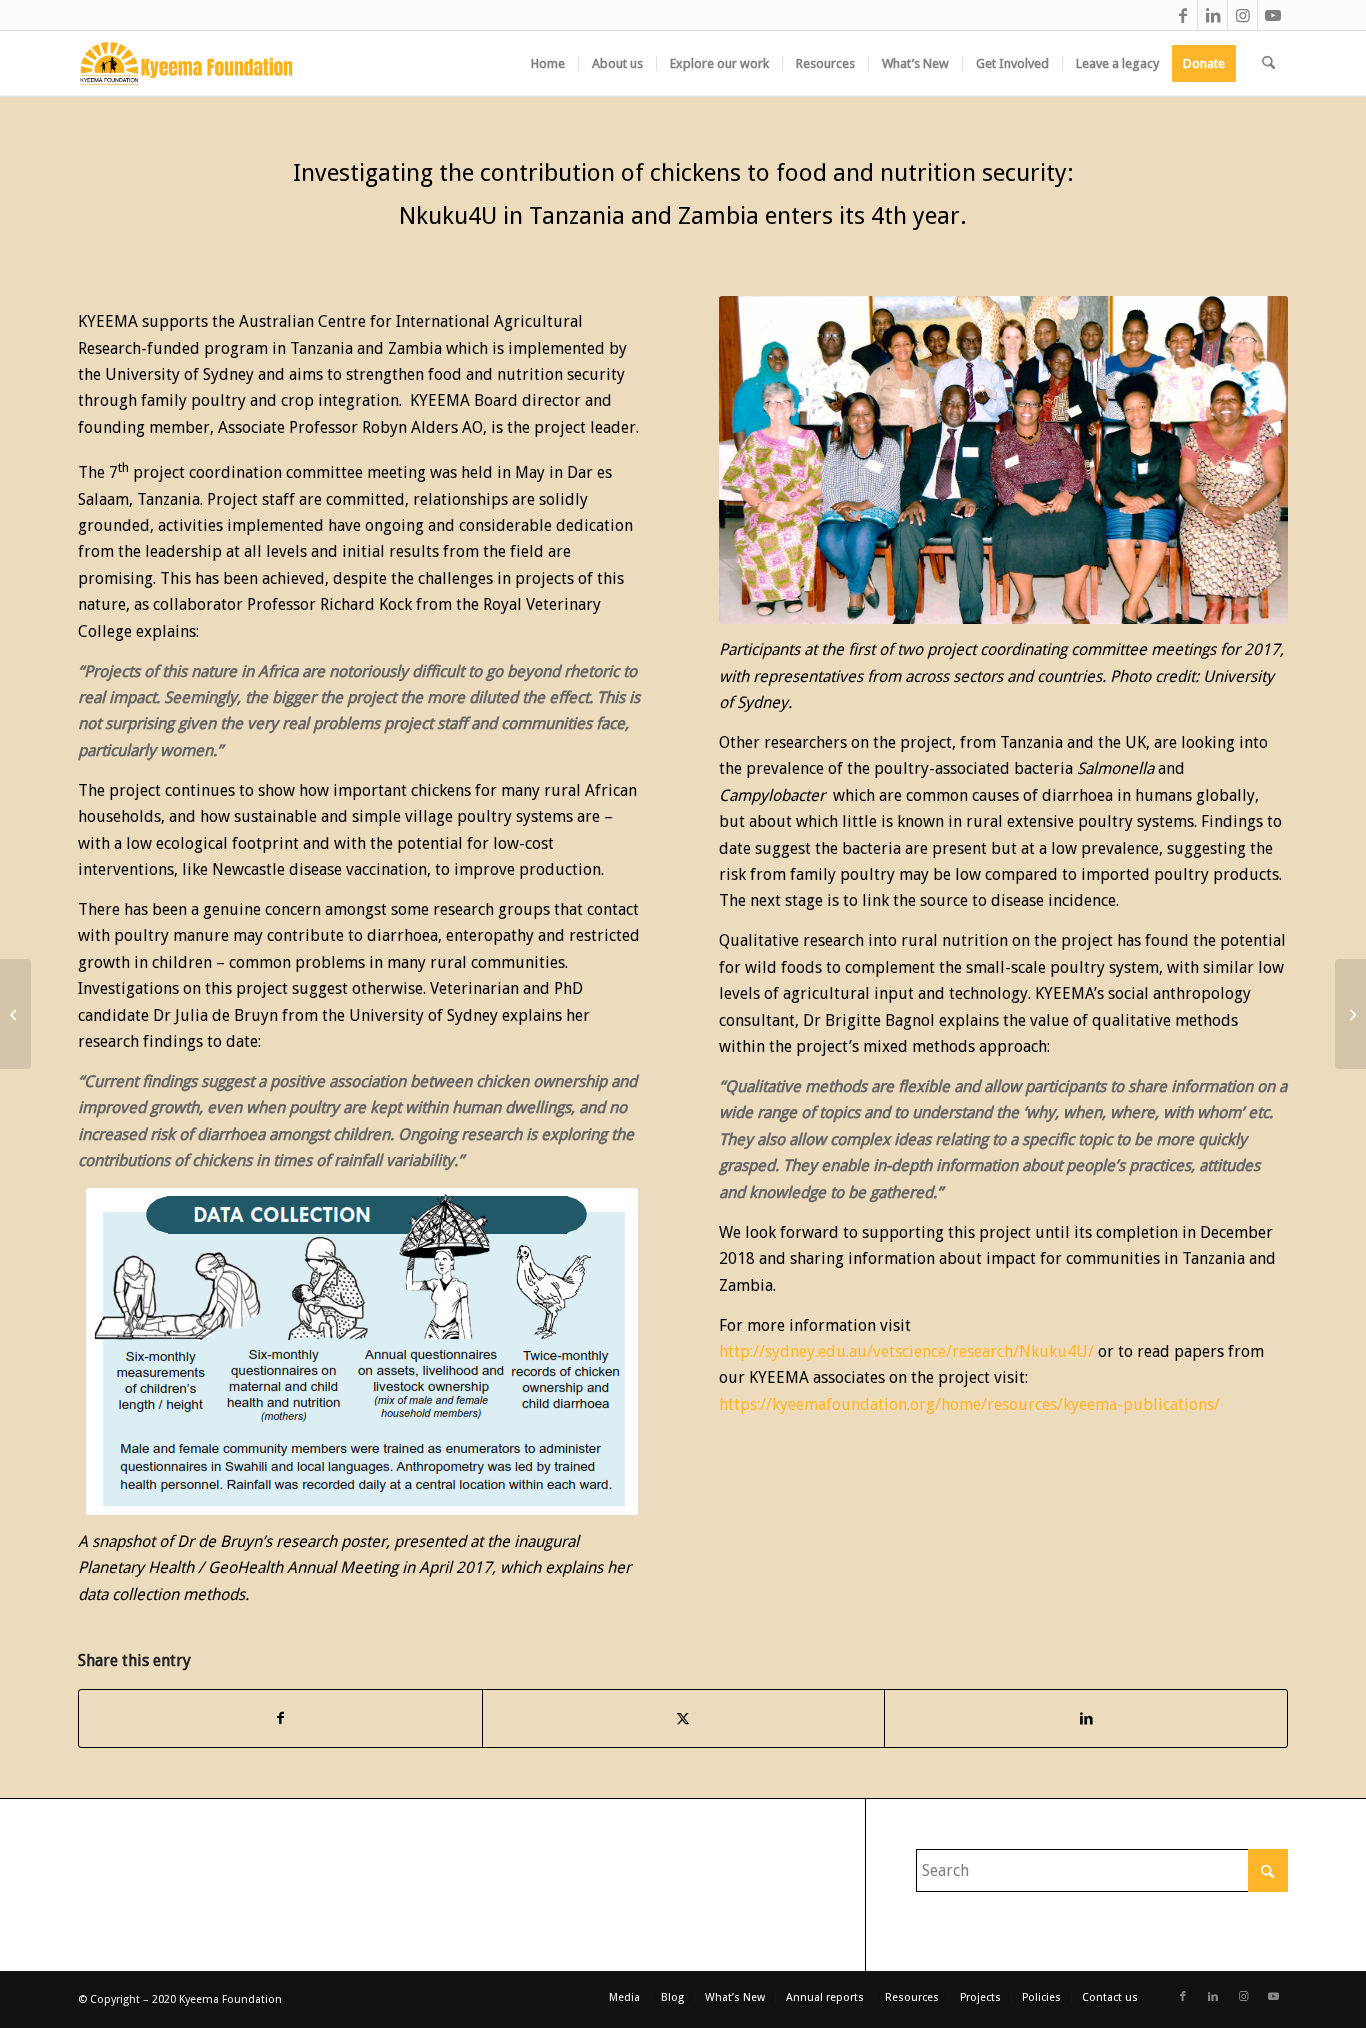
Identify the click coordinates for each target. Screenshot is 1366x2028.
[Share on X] (684, 1718)
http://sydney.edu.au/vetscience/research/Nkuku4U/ (906, 1351)
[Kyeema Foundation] (186, 63)
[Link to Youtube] (1273, 15)
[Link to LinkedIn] (1212, 15)
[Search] (1268, 63)
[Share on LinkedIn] (1086, 1718)
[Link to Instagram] (1242, 15)
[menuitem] (548, 63)
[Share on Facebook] (280, 1718)
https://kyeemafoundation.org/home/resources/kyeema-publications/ (969, 1404)
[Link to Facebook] (1182, 15)
